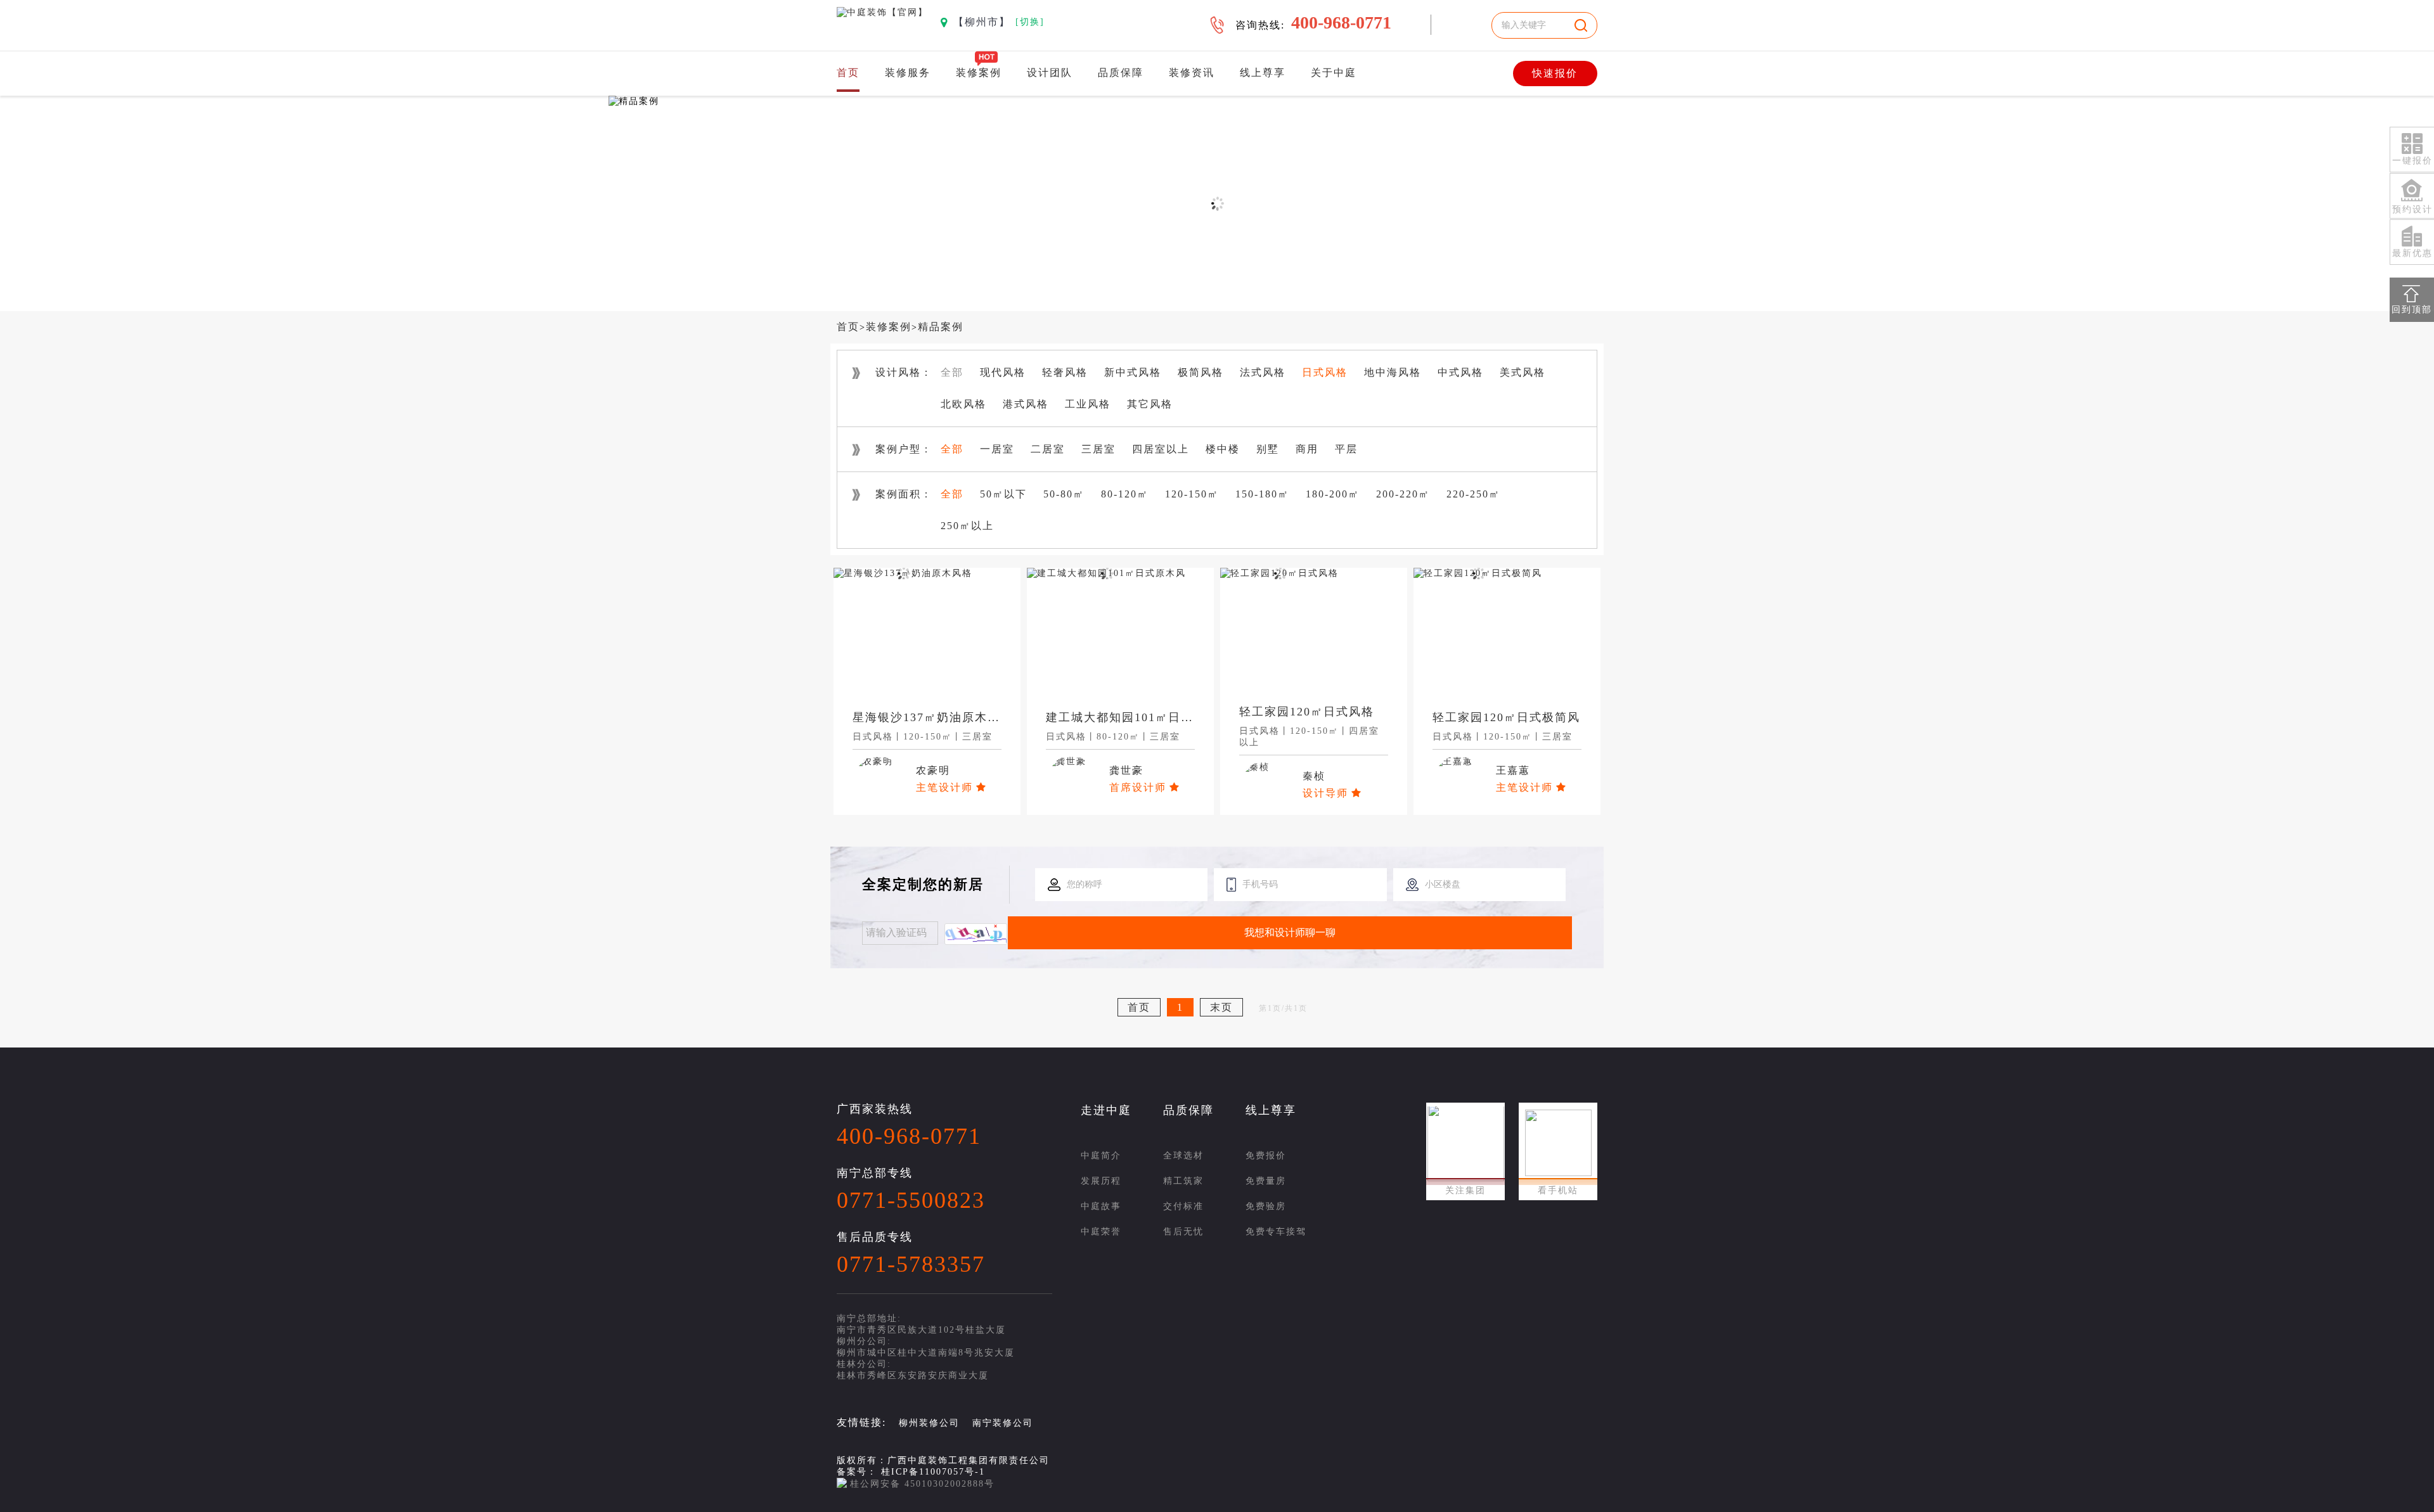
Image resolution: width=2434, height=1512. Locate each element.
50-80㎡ (1064, 494)
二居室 (1048, 449)
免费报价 (1266, 1156)
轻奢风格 (1065, 372)
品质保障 (1121, 73)
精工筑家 (1183, 1181)
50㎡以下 (1003, 494)
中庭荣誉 (1101, 1232)
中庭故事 (1101, 1206)
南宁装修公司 (1003, 1423)
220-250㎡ (1473, 494)
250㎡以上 (967, 526)
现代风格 (1003, 372)
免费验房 (1266, 1206)
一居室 (997, 449)
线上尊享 (1263, 73)
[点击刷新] (976, 934)
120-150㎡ (1192, 494)
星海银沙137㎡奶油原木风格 (933, 717)
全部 (952, 372)
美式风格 (1523, 372)
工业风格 (1088, 404)
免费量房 (1266, 1181)
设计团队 (1050, 73)
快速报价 (1555, 73)
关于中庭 (1334, 73)
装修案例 (979, 73)
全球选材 (1183, 1156)
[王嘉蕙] (1453, 761)
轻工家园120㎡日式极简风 (1506, 717)
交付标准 (1183, 1206)
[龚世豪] (1066, 761)
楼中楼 (1223, 449)
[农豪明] (873, 761)
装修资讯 (1192, 73)
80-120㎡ (1125, 494)
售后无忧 (1183, 1232)
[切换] (1030, 22)
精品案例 (941, 327)
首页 (848, 73)
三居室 (1098, 449)
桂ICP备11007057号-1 (933, 1472)
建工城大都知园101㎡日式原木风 (1139, 717)
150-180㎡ (1262, 494)
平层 (1346, 449)
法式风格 (1263, 372)
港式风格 (1026, 404)
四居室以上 (1161, 449)
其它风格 (1150, 404)
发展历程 (1101, 1181)
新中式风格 (1133, 372)
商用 (1307, 449)
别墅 (1268, 449)
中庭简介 (1101, 1156)
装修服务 (908, 73)
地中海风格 (1393, 372)
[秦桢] (1254, 767)
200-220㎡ (1403, 494)
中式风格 (1460, 372)
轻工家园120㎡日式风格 (1307, 712)
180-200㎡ (1333, 494)
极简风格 (1201, 372)
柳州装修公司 (929, 1423)
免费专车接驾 (1276, 1232)
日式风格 (1325, 372)
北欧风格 (963, 404)
